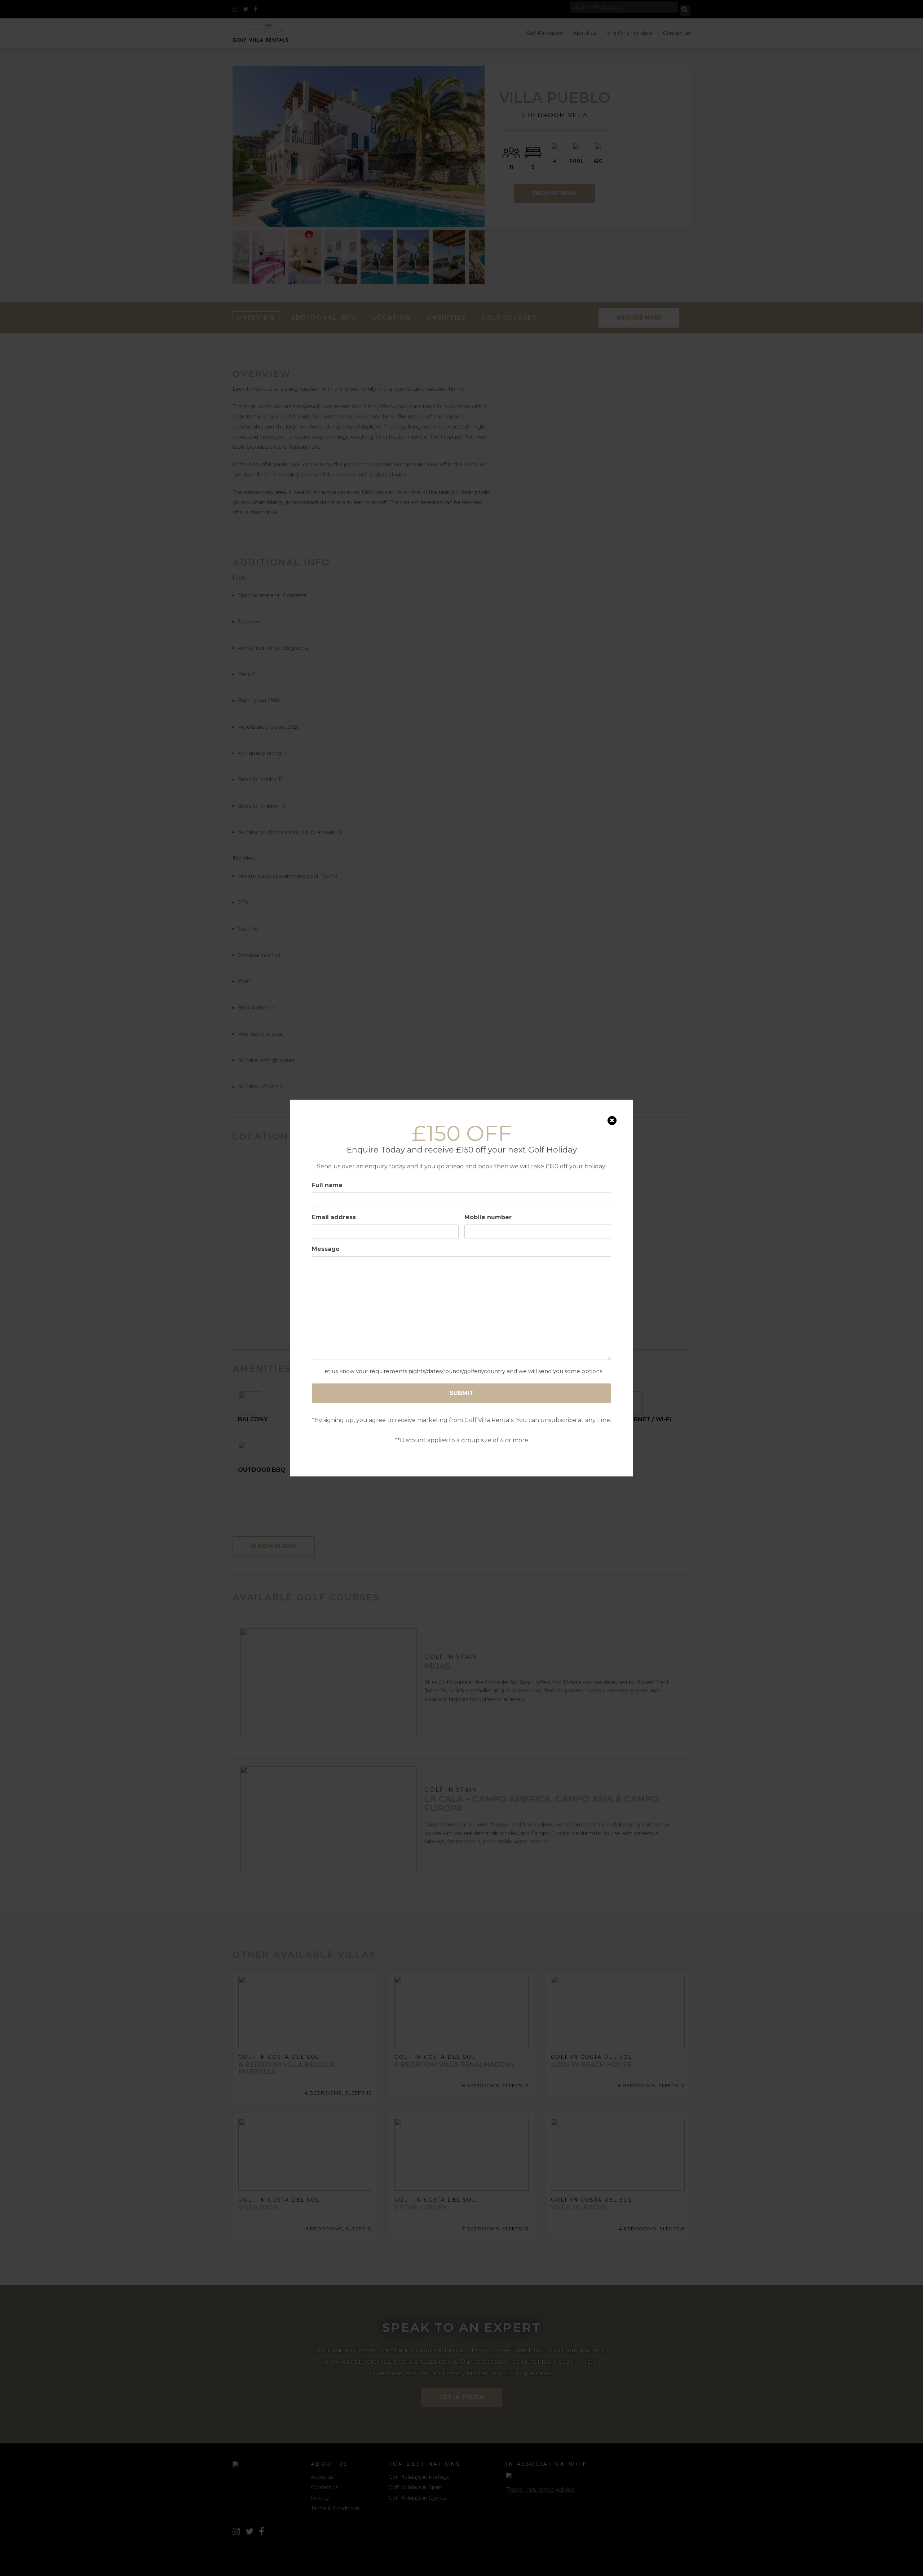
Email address (334, 1217)
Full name (327, 1185)
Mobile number (488, 1217)
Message (326, 1249)
